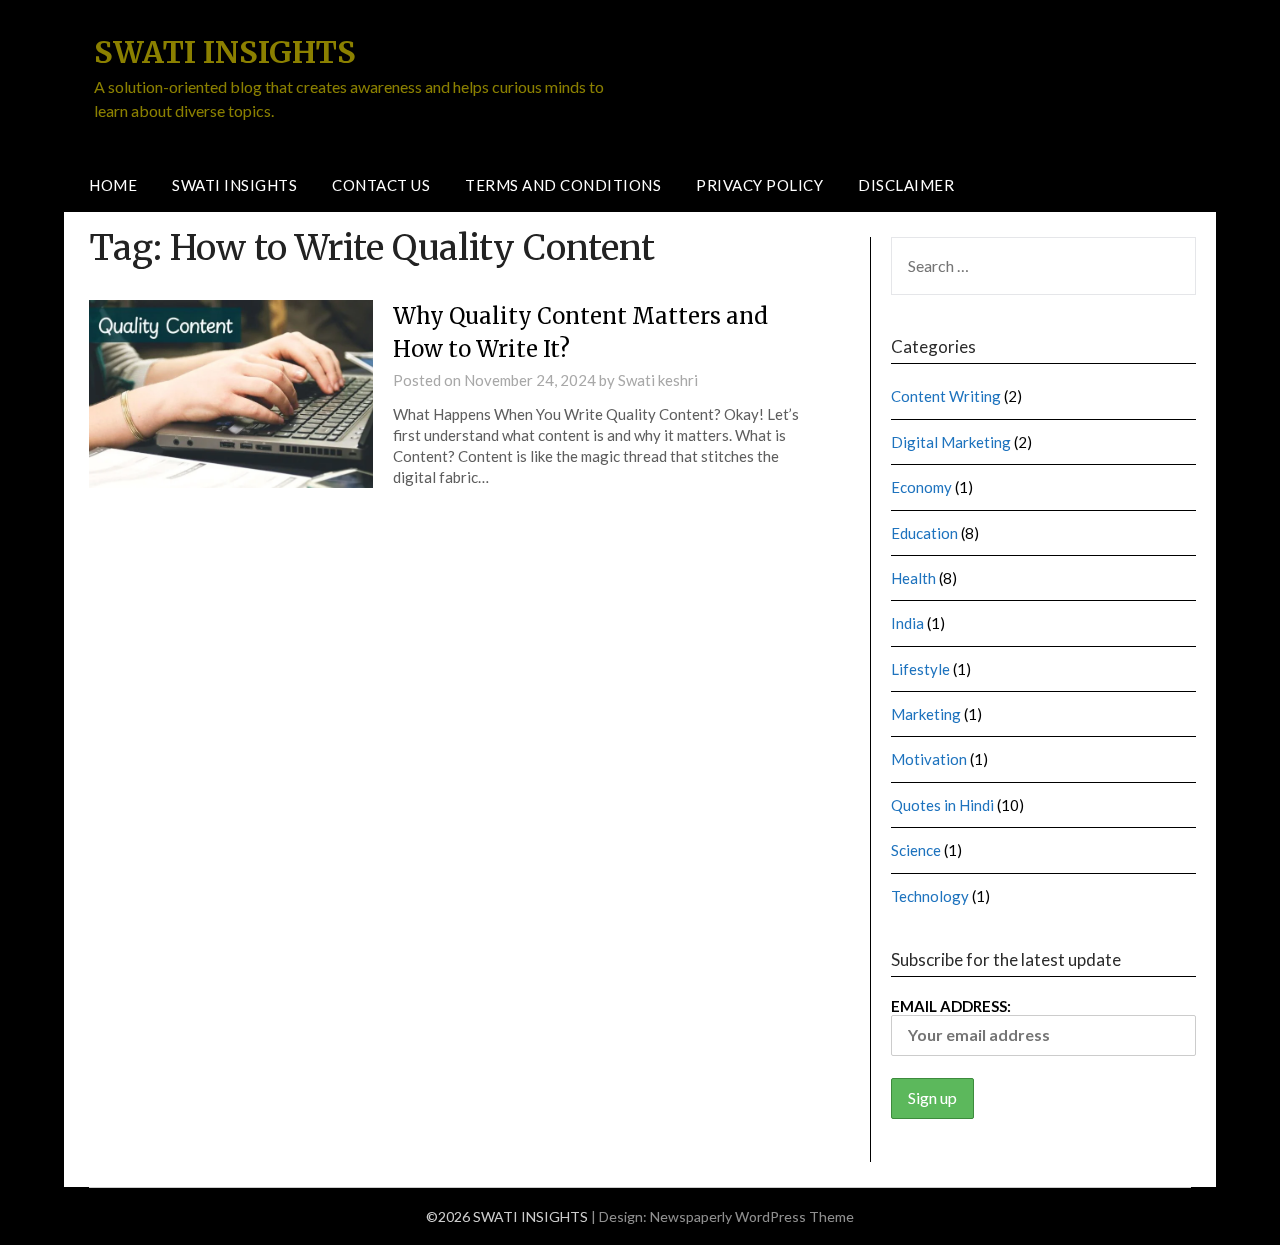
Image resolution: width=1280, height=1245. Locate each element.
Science (916, 850)
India (907, 623)
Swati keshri (658, 380)
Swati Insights (234, 185)
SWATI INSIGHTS (225, 52)
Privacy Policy (759, 185)
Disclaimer (906, 185)
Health (913, 578)
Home (113, 185)
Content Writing (946, 396)
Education (924, 533)
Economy (921, 487)
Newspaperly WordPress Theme (752, 1216)
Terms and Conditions (563, 185)
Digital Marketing (951, 442)
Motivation (929, 759)
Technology (930, 896)
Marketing (926, 714)
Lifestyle (920, 669)
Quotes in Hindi (942, 805)
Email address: (951, 1006)
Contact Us (381, 185)
